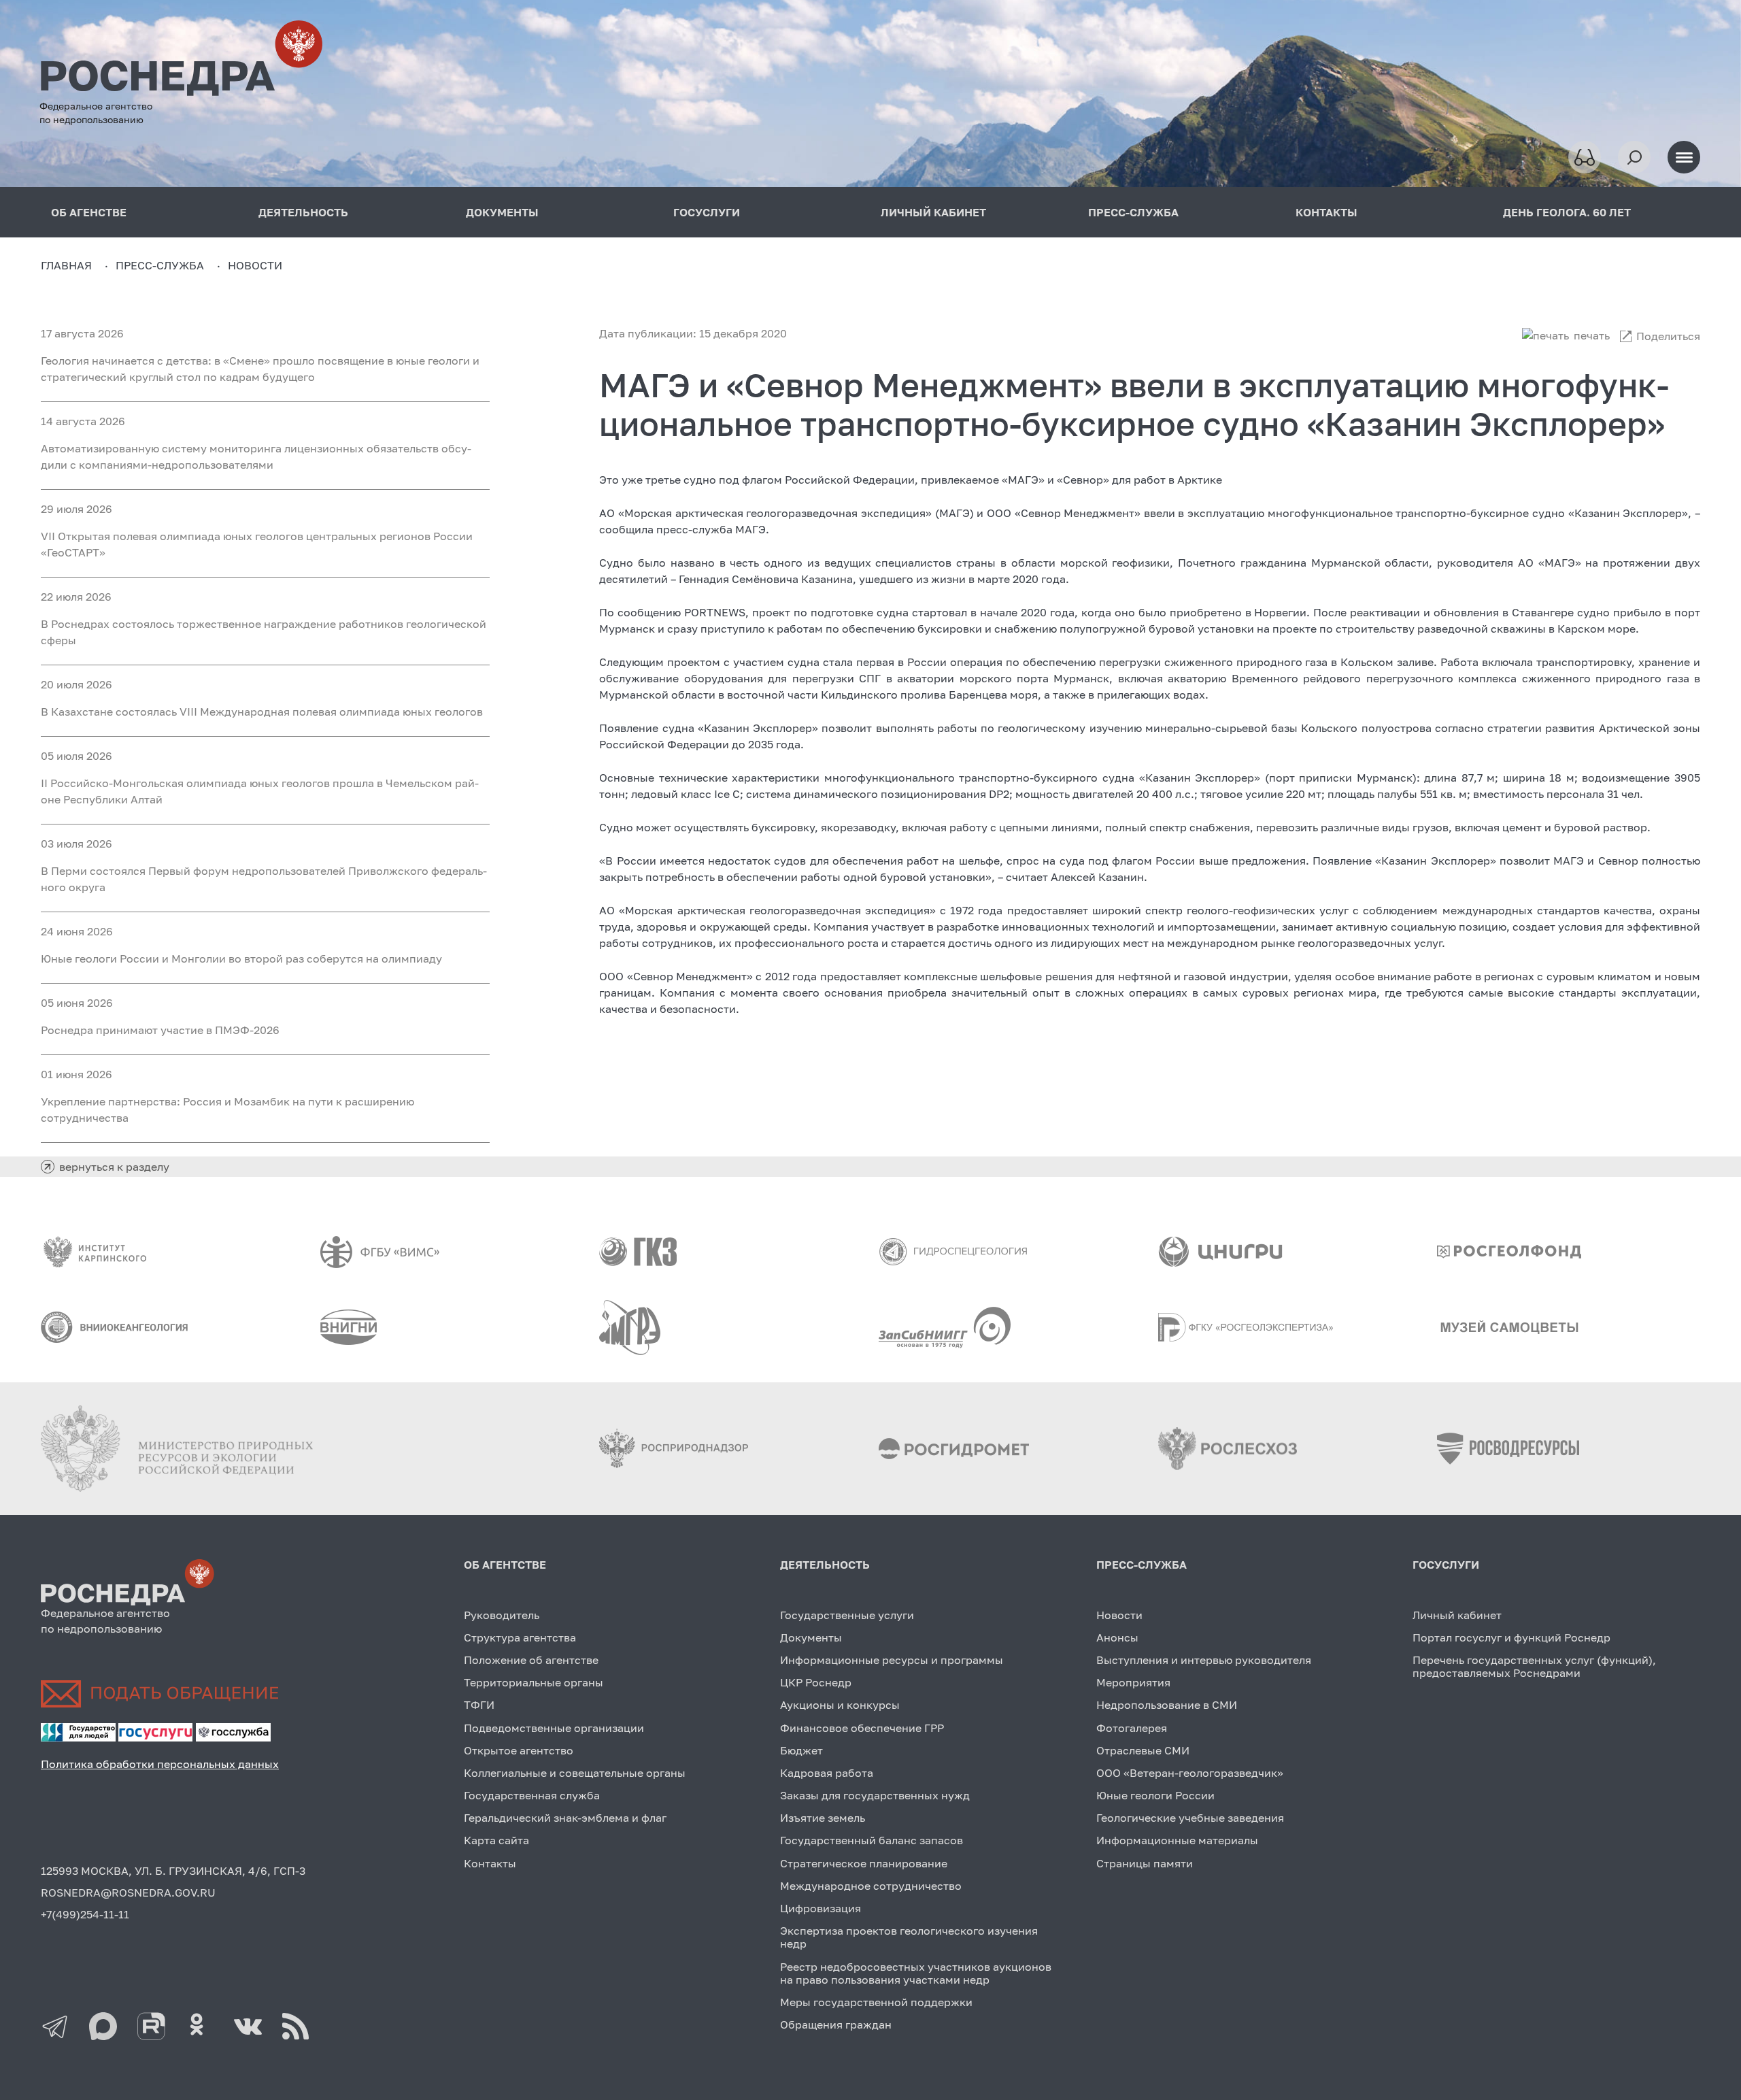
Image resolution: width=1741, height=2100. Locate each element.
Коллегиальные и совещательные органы (575, 1773)
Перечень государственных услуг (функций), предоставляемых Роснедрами (1534, 1666)
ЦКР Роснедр (816, 1682)
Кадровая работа (827, 1773)
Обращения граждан (836, 2024)
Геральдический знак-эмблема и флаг (565, 1818)
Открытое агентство (519, 1750)
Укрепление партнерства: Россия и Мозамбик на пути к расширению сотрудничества (227, 1110)
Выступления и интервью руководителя (1204, 1660)
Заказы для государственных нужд (875, 1795)
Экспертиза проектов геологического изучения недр (909, 1937)
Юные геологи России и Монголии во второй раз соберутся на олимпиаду (241, 959)
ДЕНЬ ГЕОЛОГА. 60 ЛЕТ (1567, 212)
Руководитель (502, 1615)
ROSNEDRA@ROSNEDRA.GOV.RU (128, 1893)
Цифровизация (821, 1908)
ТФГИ (479, 1705)
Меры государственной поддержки (876, 2002)
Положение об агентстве (531, 1660)
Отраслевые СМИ (1143, 1750)
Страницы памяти (1145, 1863)
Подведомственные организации (554, 1728)
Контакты (490, 1863)
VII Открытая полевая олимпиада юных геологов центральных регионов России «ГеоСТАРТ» (257, 544)
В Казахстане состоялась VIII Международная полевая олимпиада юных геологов (262, 712)
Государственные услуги (847, 1615)
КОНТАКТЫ (1326, 212)
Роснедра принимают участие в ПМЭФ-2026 (160, 1030)
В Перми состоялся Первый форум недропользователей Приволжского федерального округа (264, 879)
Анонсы (1117, 1637)
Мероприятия (1133, 1682)
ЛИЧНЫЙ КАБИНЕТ (933, 212)
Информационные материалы (1177, 1840)
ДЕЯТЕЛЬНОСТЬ (303, 212)
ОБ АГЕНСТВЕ (89, 212)
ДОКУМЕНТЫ (502, 212)
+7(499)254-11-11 (85, 1914)
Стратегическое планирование (864, 1863)
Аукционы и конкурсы (840, 1705)
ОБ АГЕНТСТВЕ (505, 1565)
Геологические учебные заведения (1190, 1818)
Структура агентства (520, 1637)
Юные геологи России (1155, 1795)
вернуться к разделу (114, 1167)
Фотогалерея (1132, 1728)
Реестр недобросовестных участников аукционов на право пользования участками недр (916, 1973)
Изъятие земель (823, 1818)
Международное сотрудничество (871, 1886)
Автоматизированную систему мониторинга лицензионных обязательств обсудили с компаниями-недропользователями (256, 456)
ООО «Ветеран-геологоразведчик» (1190, 1773)
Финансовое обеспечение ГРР (862, 1728)
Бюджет (801, 1750)
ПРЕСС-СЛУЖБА (1133, 212)
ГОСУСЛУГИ (707, 212)
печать (1592, 335)
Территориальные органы (534, 1682)
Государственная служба (532, 1795)
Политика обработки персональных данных (160, 1764)
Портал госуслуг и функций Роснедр (1511, 1637)
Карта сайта (496, 1840)
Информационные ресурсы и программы (892, 1660)
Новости (1119, 1615)
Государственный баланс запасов (872, 1840)
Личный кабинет (1457, 1615)
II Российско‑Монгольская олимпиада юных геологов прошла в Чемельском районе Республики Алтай (260, 791)
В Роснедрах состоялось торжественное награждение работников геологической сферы (264, 632)
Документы (811, 1637)
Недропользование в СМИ (1167, 1705)
